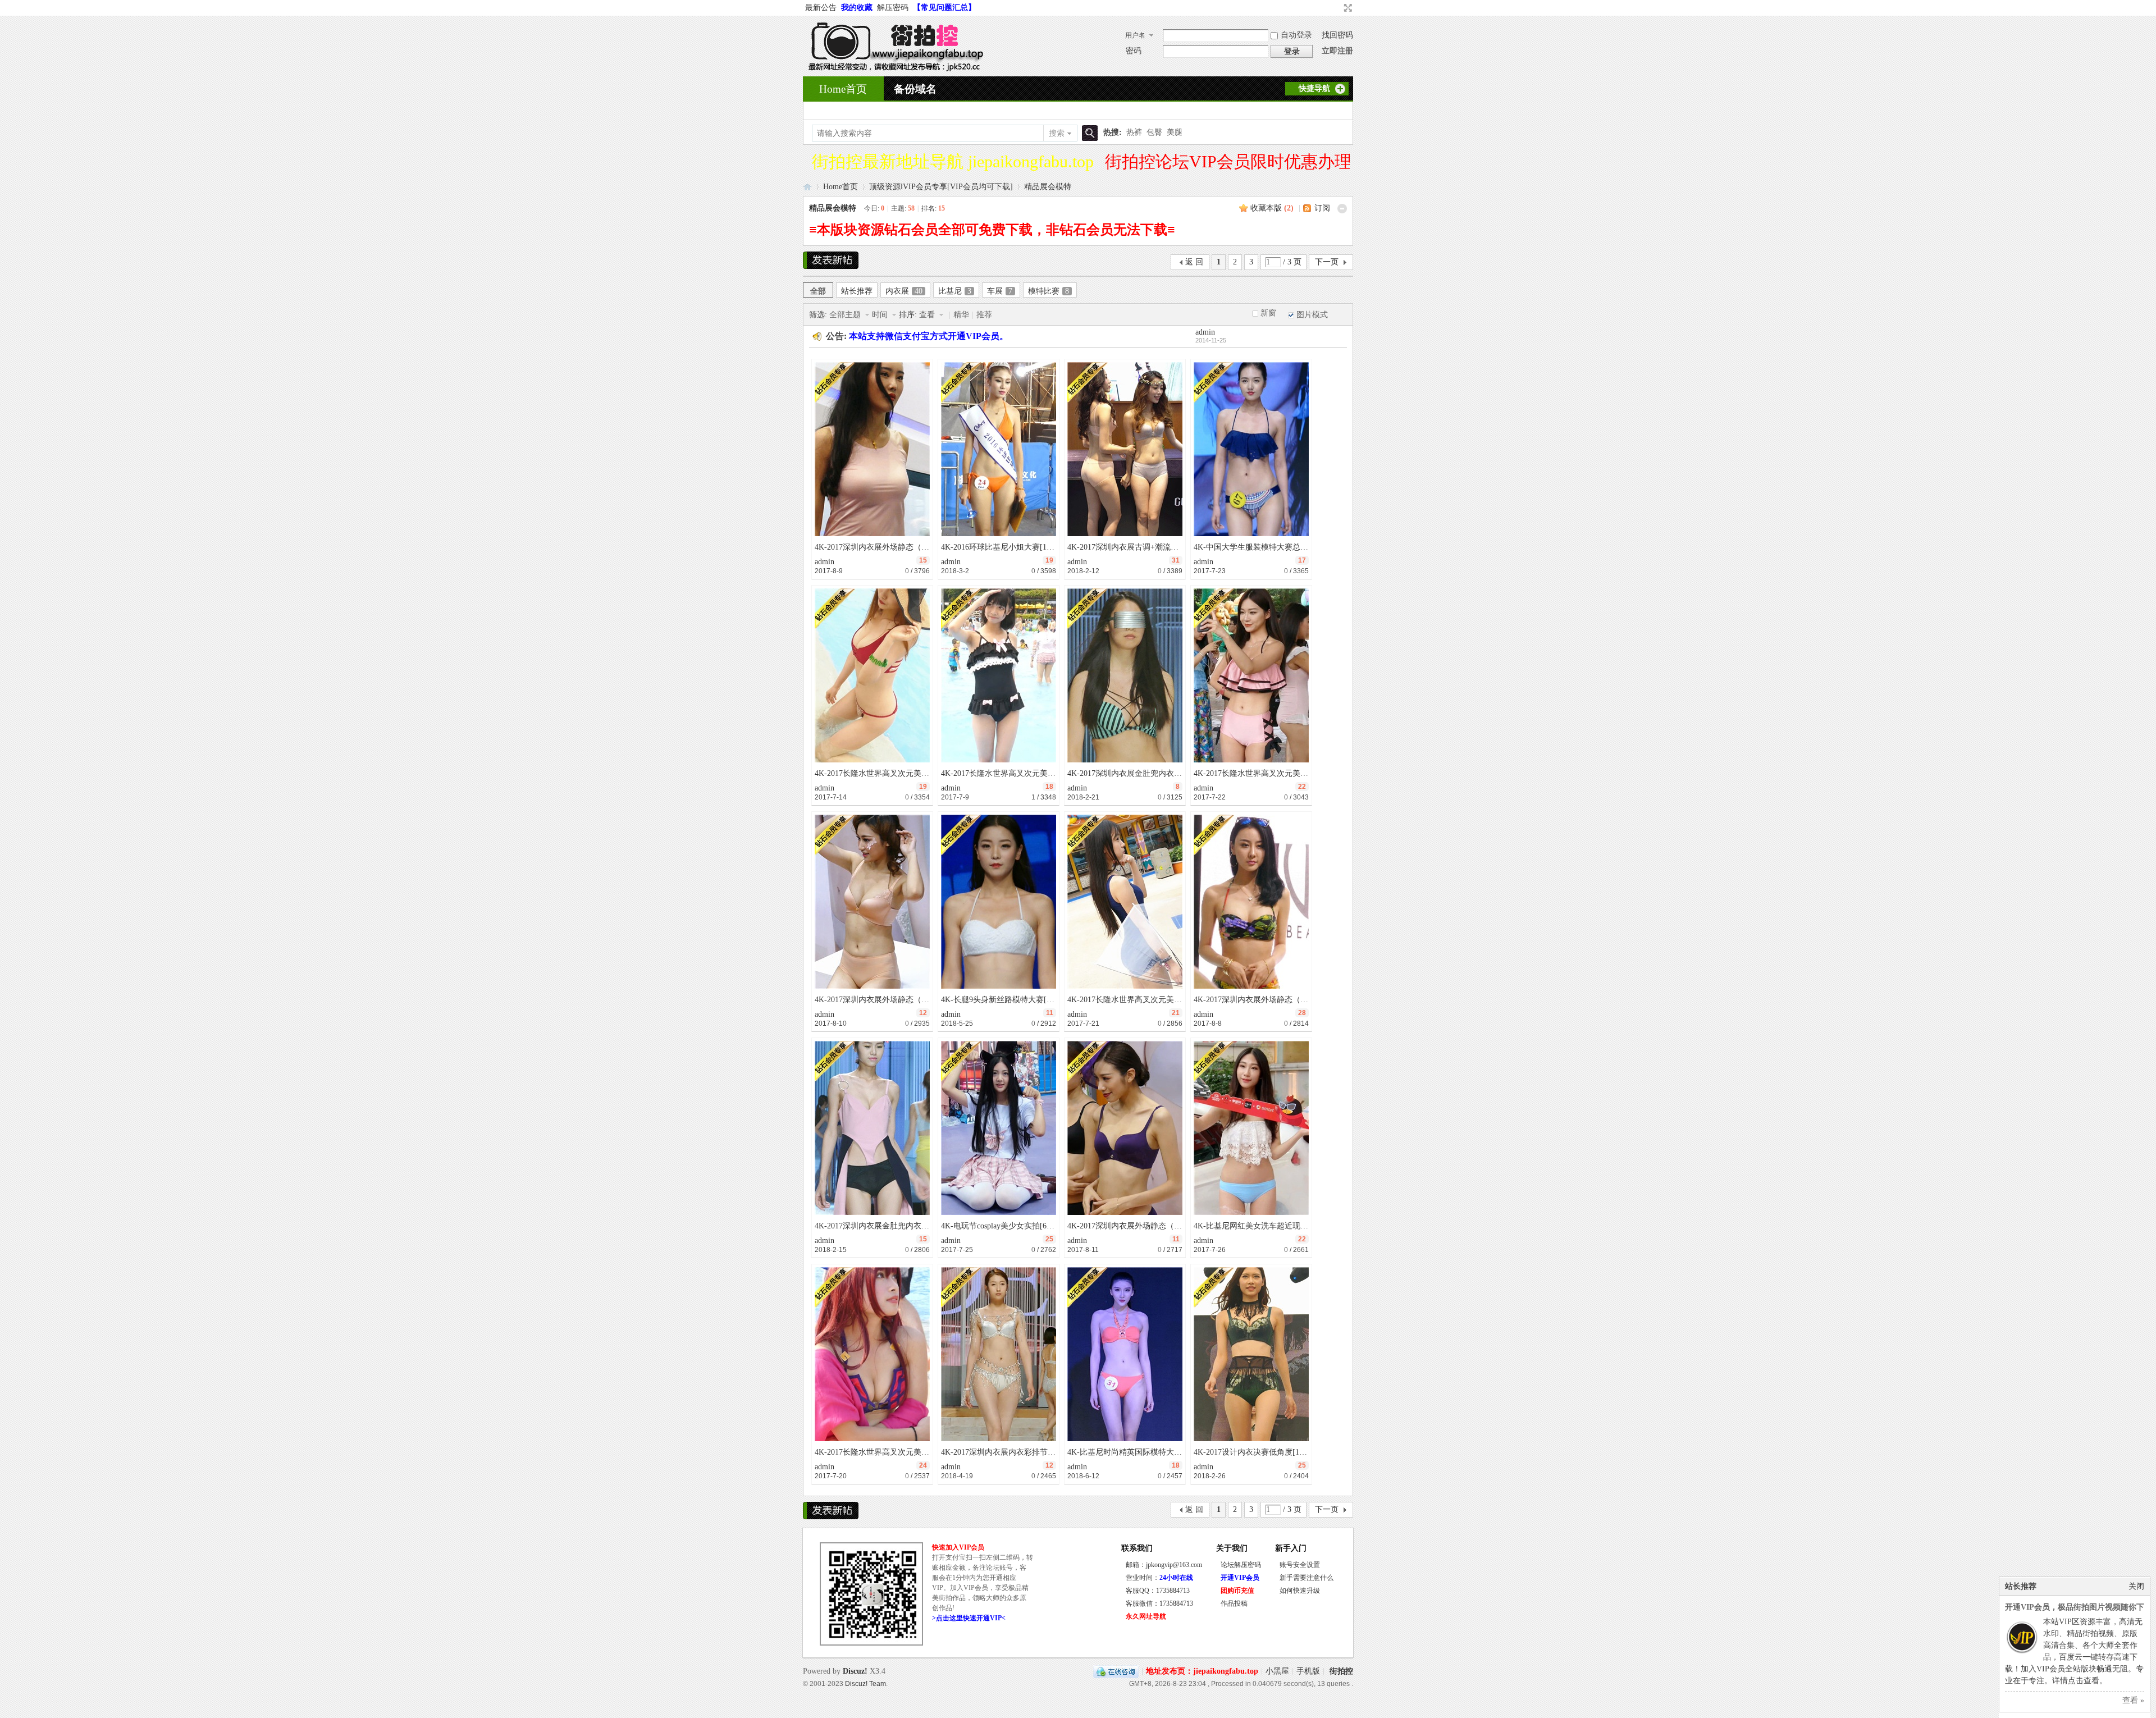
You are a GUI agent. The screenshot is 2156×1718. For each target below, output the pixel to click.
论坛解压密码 (1241, 1565)
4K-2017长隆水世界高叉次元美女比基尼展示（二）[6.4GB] (917, 773)
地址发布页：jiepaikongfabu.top (1202, 1671)
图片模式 (1312, 315)
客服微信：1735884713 (1159, 1603)
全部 (818, 291)
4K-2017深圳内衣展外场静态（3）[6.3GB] (887, 1000)
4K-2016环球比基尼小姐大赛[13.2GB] (1006, 547)
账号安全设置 (1300, 1565)
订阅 (1322, 208)
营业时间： (1159, 1578)
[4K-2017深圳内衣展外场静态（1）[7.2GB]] (1251, 902)
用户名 (1135, 35)
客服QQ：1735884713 (1158, 1591)
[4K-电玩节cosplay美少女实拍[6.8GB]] (999, 1128)
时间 (881, 315)
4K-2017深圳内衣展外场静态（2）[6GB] (884, 547)
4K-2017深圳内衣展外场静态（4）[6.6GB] (1140, 1226)
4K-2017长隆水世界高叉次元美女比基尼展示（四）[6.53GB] (1171, 1000)
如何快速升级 (1300, 1591)
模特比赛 (1049, 291)
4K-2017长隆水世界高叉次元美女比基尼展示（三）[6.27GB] (919, 1452)
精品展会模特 (1048, 187)
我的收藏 (857, 8)
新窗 (1268, 313)
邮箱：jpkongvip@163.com (1164, 1565)
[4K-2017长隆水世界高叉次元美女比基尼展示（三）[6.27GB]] (872, 1354)
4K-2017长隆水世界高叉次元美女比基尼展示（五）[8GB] (1292, 773)
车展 (1000, 291)
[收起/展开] (1342, 209)
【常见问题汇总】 (944, 8)
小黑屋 (1277, 1671)
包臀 (1154, 132)
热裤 (1134, 132)
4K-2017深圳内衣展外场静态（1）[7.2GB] (1266, 1000)
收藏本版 (1272, 208)
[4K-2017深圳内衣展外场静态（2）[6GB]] (872, 449)
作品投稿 (1234, 1603)
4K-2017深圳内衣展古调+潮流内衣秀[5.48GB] (1146, 547)
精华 (961, 315)
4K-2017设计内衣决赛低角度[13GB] (1255, 1452)
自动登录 (1296, 35)
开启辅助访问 (1337, 8)
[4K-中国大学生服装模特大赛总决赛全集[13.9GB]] (1251, 449)
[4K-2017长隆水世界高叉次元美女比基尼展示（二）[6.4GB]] (872, 675)
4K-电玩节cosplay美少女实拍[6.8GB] (1004, 1226)
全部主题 (846, 315)
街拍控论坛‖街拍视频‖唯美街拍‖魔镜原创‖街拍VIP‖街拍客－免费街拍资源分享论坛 (807, 187)
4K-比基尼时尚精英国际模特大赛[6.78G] (1137, 1452)
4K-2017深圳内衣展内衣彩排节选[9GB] (1008, 1452)
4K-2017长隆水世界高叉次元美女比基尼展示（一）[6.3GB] (1043, 773)
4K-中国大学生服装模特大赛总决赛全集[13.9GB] (1278, 547)
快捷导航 (1314, 88)
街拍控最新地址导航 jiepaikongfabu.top (953, 161)
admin (1205, 332)
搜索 (1057, 133)
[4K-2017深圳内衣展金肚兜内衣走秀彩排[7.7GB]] (1125, 675)
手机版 (1308, 1671)
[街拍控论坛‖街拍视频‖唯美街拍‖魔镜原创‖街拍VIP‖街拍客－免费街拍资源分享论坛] (893, 69)
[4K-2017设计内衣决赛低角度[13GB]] (1251, 1354)
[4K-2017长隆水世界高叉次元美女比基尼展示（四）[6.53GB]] (1125, 902)
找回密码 (1337, 35)
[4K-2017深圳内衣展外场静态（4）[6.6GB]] (1125, 1128)
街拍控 (1341, 1671)
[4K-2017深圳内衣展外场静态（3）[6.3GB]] (872, 902)
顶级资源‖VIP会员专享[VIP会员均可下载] (941, 187)
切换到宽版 (1347, 8)
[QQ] (1116, 1671)
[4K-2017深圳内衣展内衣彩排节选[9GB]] (999, 1354)
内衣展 (904, 291)
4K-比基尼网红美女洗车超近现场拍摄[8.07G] (1271, 1226)
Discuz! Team (865, 1683)
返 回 (1194, 262)
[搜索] (1088, 133)
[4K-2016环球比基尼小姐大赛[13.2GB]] (999, 449)
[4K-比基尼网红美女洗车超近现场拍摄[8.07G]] (1251, 1128)
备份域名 (915, 89)
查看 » (2133, 1700)
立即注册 (1337, 51)
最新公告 (821, 8)
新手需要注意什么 (1307, 1578)
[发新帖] (831, 260)
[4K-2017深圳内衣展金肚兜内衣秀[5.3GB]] (872, 1128)
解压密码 (893, 8)
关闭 (2136, 1586)
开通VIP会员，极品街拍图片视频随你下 (2075, 1607)
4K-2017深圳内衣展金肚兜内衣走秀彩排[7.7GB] (1150, 773)
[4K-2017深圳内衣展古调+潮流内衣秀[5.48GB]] (1125, 449)
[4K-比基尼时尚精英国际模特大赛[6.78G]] (1125, 1354)
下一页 (1327, 262)
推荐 (984, 315)
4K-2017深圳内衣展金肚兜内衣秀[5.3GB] (885, 1226)
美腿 (1175, 132)
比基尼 (955, 291)
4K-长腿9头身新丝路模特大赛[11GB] (1004, 1000)
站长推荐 (857, 291)
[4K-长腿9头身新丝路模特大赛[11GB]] (999, 902)
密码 (1134, 51)
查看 (928, 315)
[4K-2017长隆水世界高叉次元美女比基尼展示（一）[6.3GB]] (999, 675)
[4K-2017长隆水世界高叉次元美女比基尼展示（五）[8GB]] (1251, 675)
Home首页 (843, 89)
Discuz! (855, 1671)
